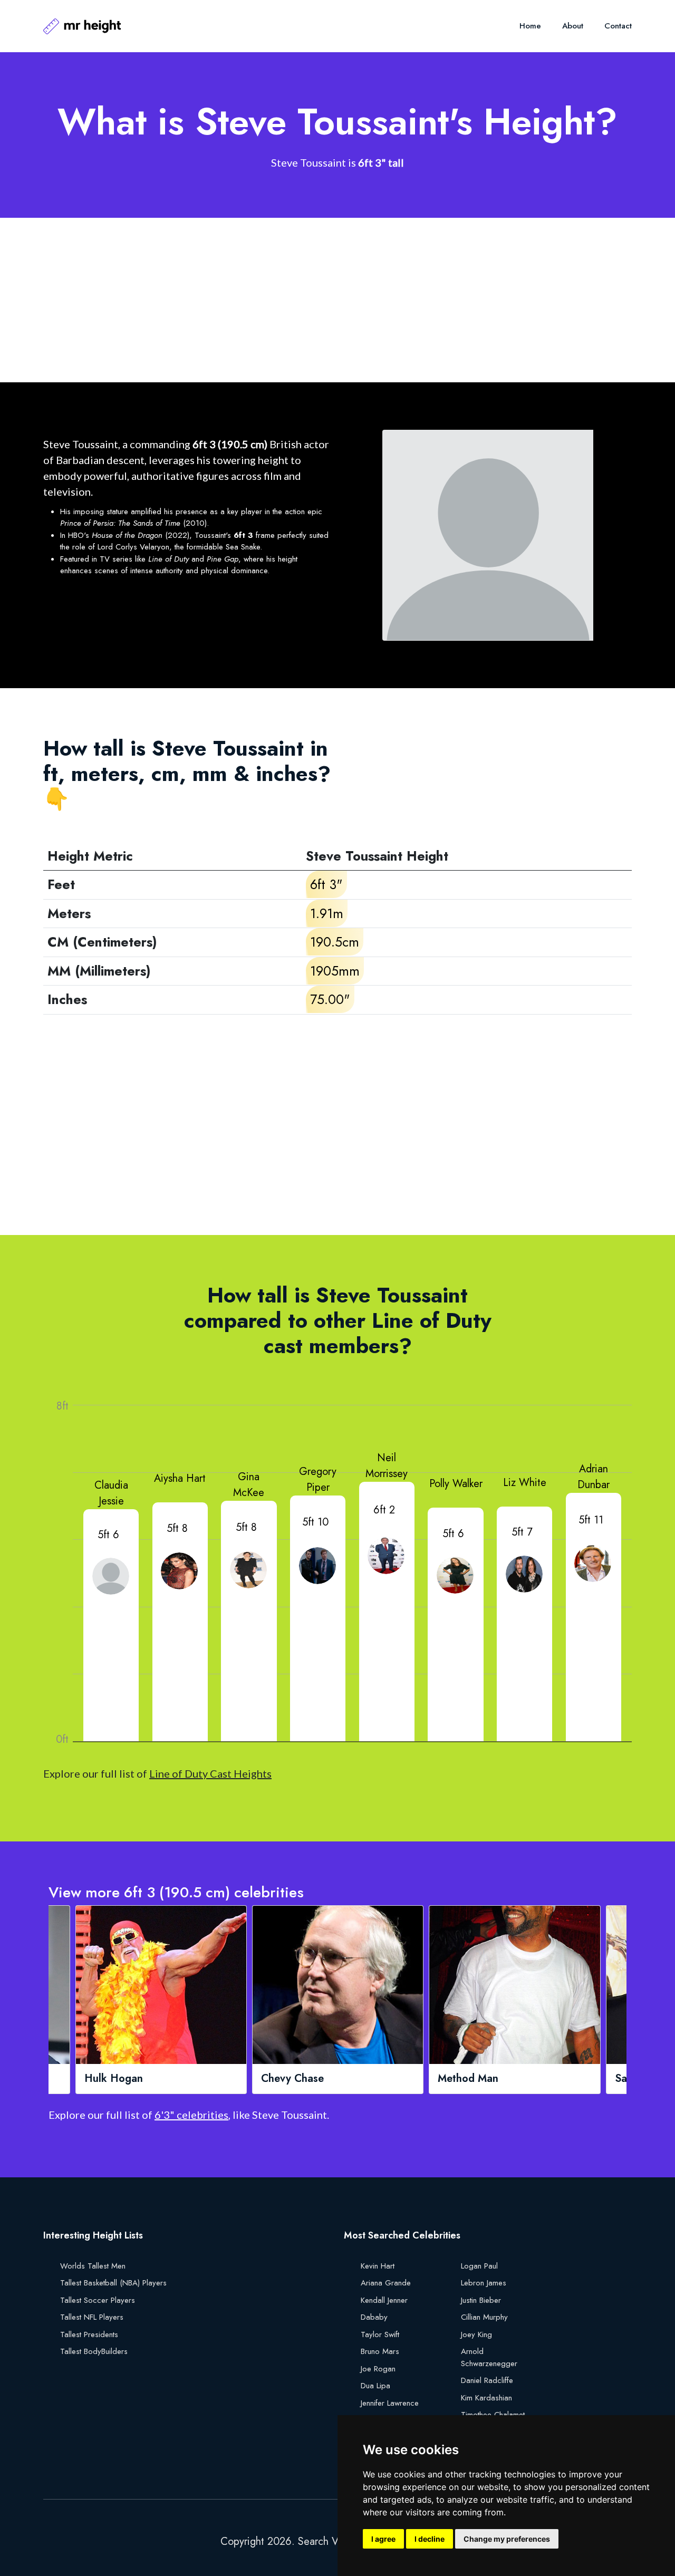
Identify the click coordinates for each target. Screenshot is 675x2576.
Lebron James (484, 2283)
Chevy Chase (292, 2079)
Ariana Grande (386, 2283)
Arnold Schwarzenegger (489, 2357)
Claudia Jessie (111, 1493)
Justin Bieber (481, 2300)
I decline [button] (430, 2539)
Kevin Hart (378, 2266)
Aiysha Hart (180, 1478)
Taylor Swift (380, 2334)
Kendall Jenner (384, 2300)
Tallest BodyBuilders (94, 2351)
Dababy (374, 2317)
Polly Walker (456, 1484)
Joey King (476, 2334)
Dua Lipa (375, 2386)
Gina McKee (249, 1485)
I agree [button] (383, 2539)
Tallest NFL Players (92, 2317)
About (573, 26)
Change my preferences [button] (507, 2539)
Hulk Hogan (114, 2079)
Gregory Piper (318, 1479)
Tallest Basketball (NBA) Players (113, 2283)
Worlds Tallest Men (93, 2266)
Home (530, 26)
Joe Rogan (378, 2369)
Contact (618, 26)
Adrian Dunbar (594, 1477)
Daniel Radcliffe (487, 2380)
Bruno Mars (380, 2351)
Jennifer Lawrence (390, 2403)
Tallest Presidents (89, 2334)
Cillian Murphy (484, 2317)
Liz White (525, 1483)
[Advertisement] (337, 300)
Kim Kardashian (486, 2398)
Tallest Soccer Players (98, 2300)
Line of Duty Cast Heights (210, 1773)
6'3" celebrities (191, 2115)
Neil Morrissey (387, 1466)
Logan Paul (479, 2266)
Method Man (468, 2079)
